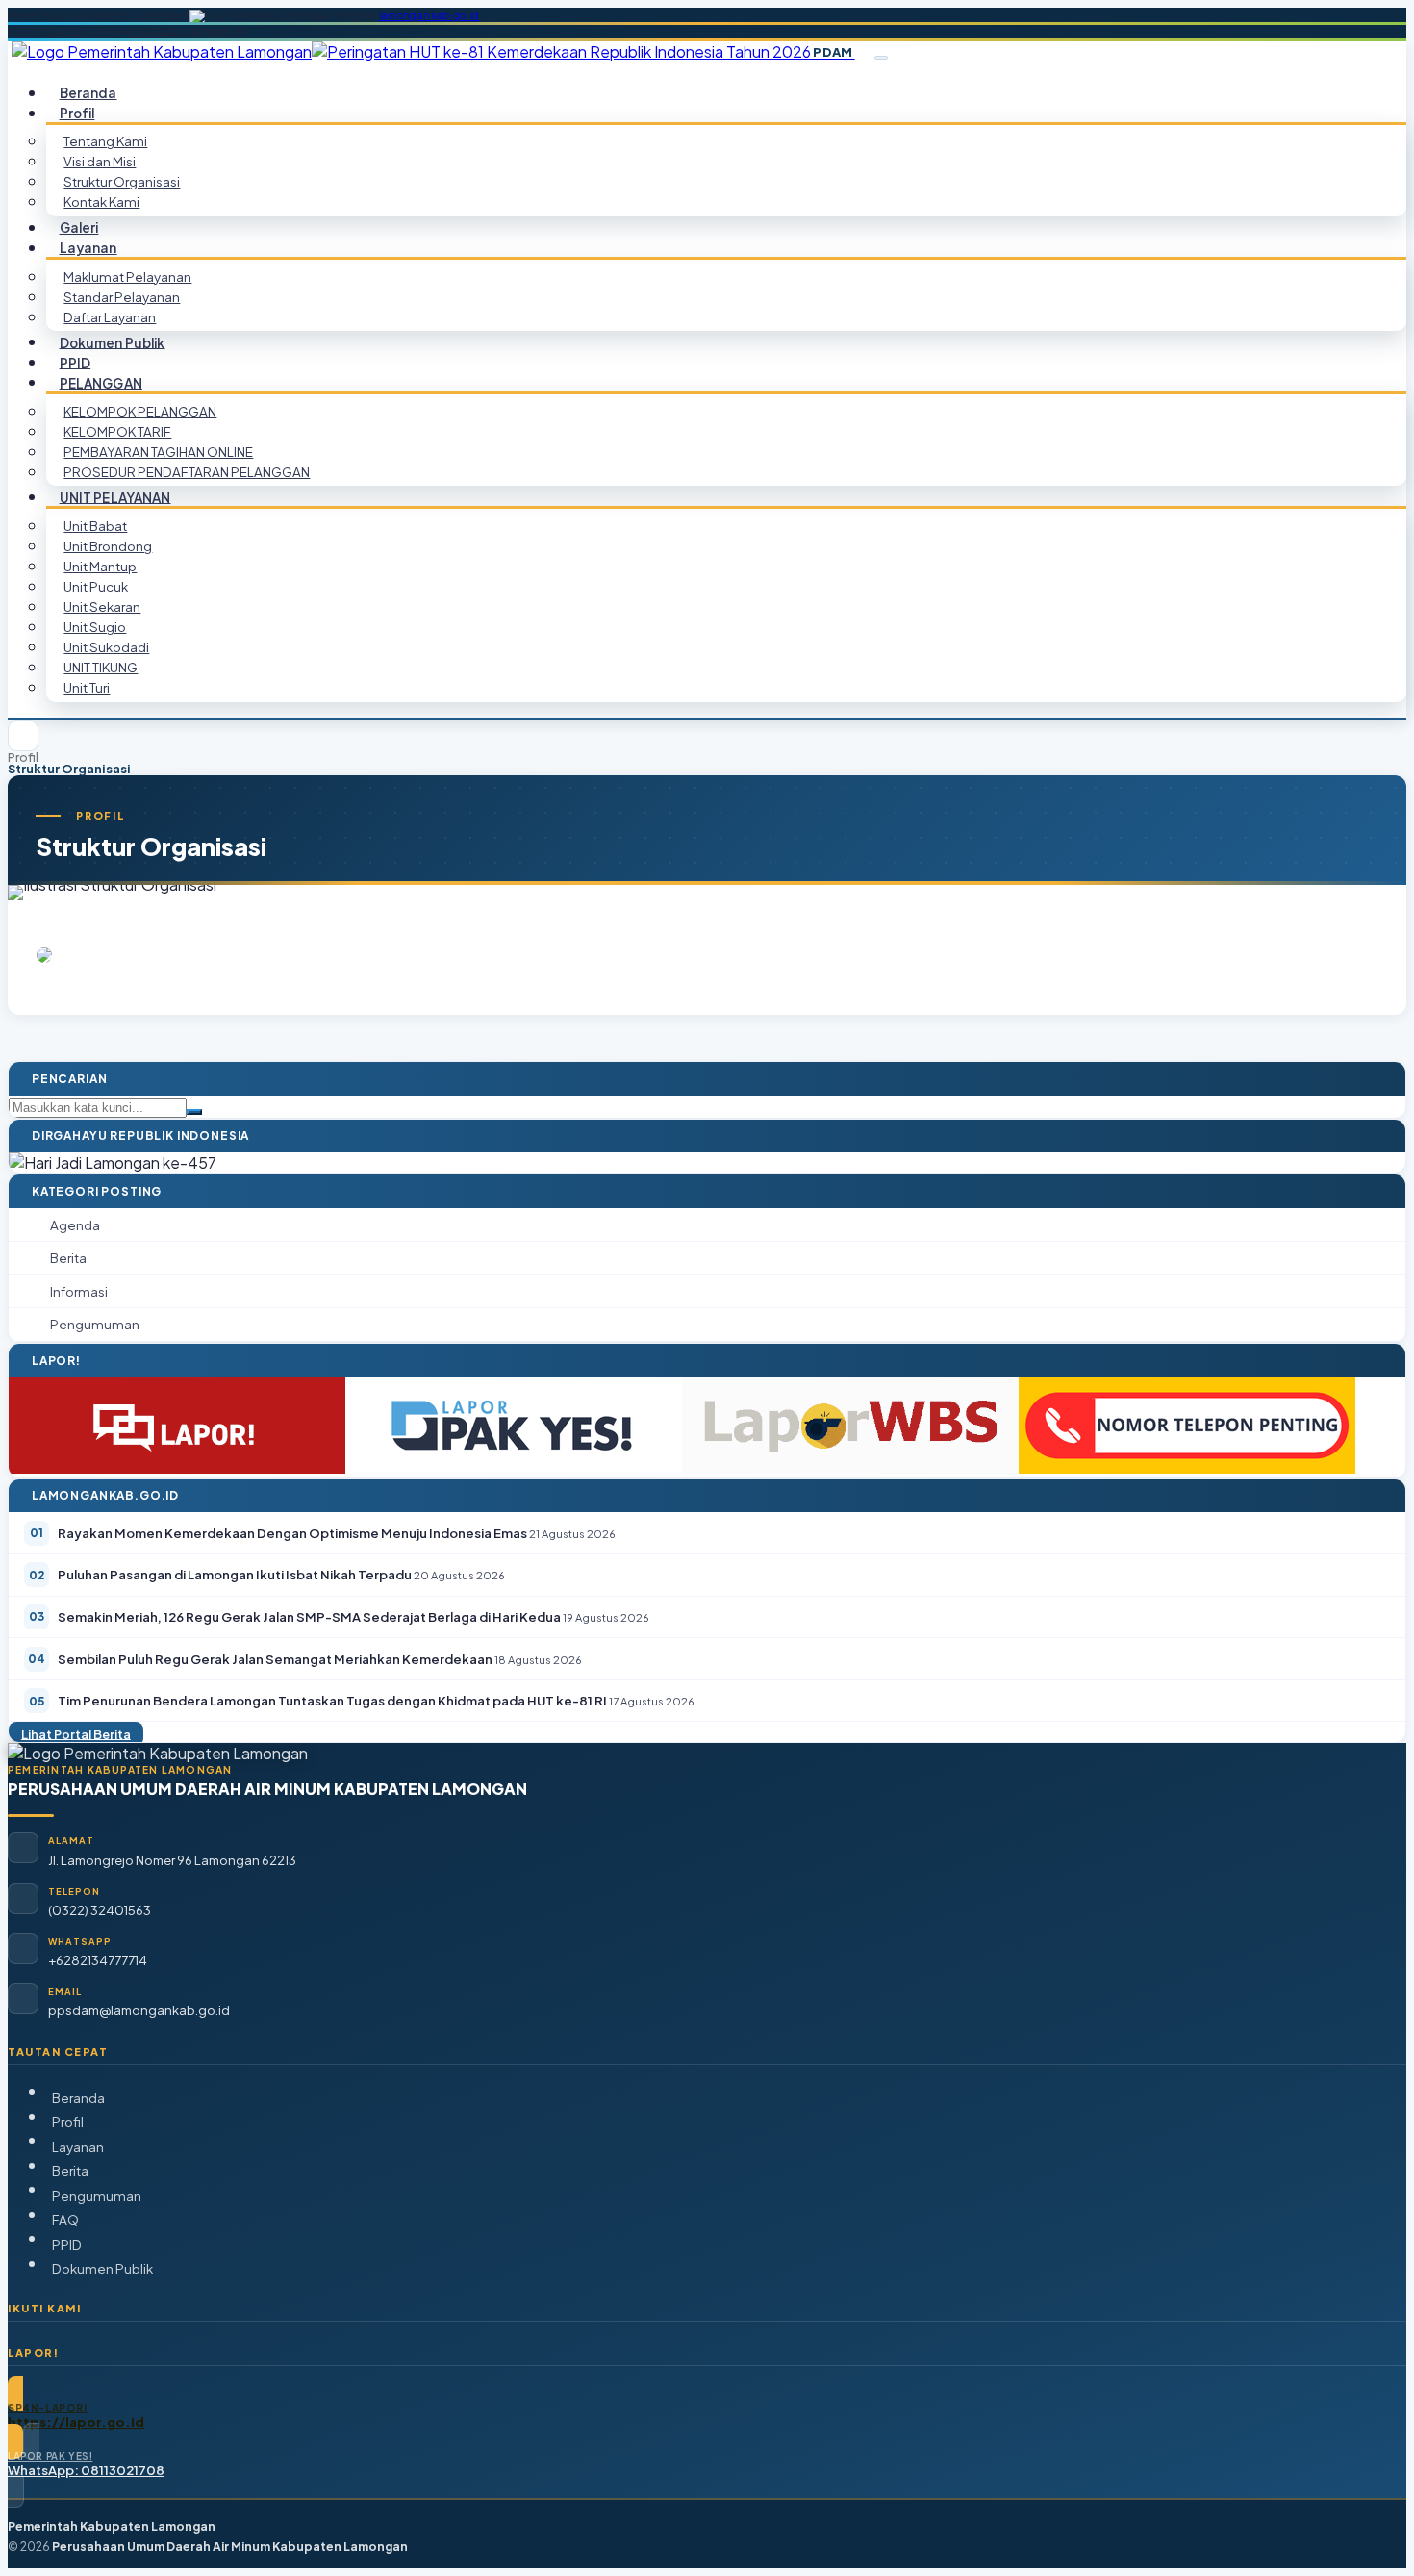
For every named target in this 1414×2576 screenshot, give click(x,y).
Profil (23, 758)
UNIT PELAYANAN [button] (115, 497)
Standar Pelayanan (122, 297)
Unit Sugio (95, 627)
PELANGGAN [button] (101, 382)
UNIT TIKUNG (101, 667)
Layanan (78, 2147)
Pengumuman (97, 2196)
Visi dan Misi (100, 161)
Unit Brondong (108, 546)
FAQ (65, 2220)
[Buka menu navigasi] (881, 58)
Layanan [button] (88, 248)
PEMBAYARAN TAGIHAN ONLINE (158, 452)
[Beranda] (23, 736)
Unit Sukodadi (106, 647)
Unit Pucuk (96, 586)
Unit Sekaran (102, 606)
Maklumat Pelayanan (127, 277)
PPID (67, 2245)
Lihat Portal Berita (76, 1733)
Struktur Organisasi (122, 181)
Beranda (78, 2097)
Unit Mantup (100, 566)
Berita (70, 2171)
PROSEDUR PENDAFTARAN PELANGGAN (187, 472)
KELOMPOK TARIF (117, 431)
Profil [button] (77, 113)
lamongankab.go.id (429, 15)
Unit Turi (87, 687)
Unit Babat (95, 526)
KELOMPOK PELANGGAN (140, 411)
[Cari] (194, 1112)
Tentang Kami (105, 141)
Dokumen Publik (113, 342)
